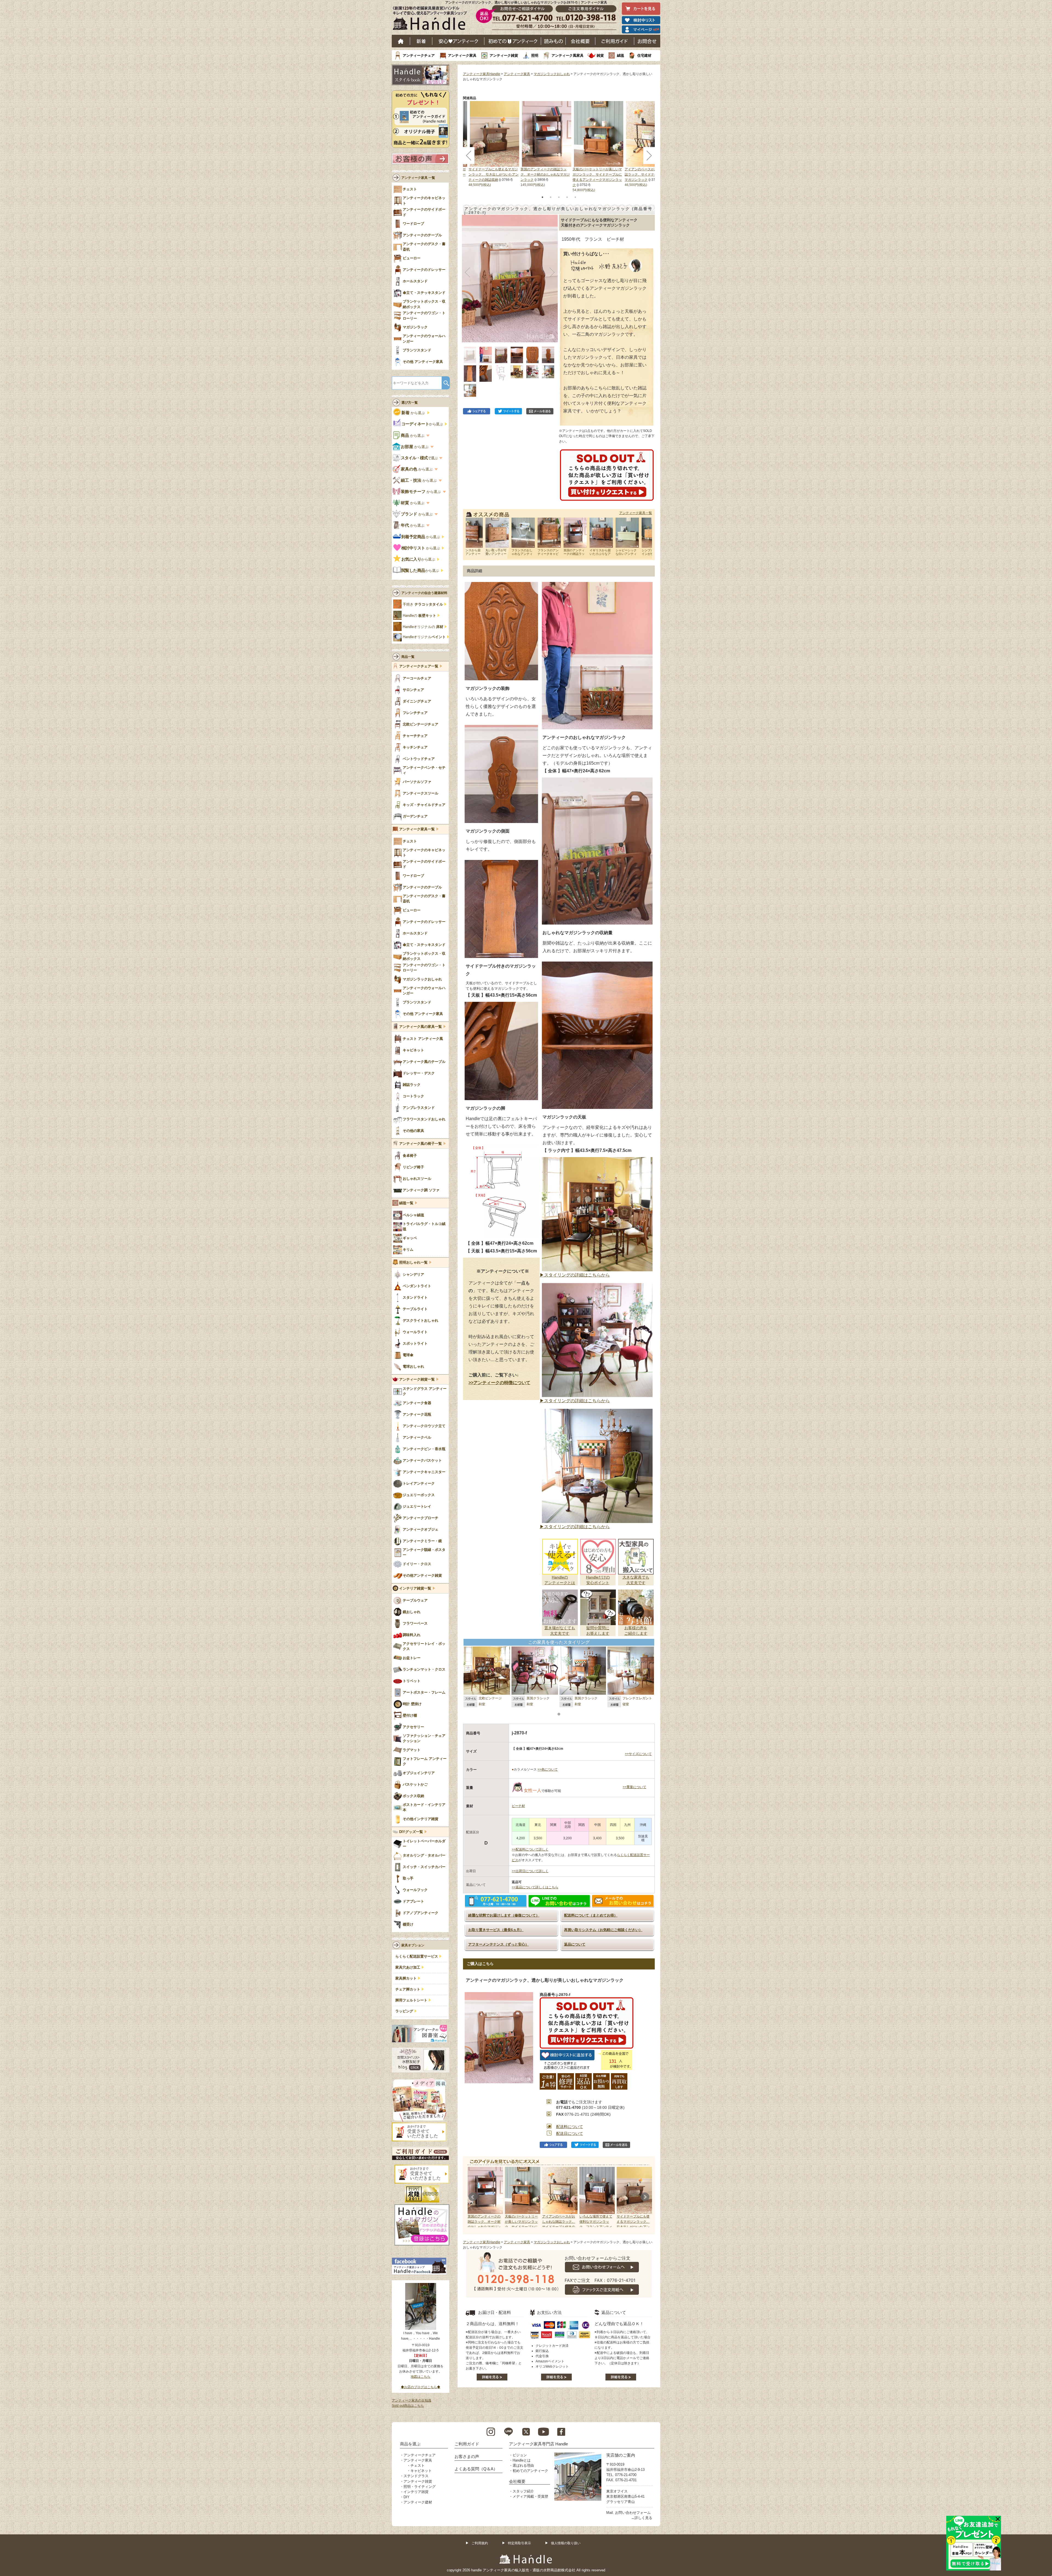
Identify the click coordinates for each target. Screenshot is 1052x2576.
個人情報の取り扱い (566, 2543)
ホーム (401, 41)
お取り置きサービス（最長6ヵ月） (496, 1930)
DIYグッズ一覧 (411, 1832)
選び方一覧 (410, 403)
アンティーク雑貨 (504, 55)
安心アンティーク (458, 41)
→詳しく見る (642, 2518)
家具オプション (413, 1945)
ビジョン (520, 2455)
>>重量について (634, 1787)
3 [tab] (559, 197)
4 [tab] (567, 197)
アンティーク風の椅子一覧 (421, 1144)
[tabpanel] (547, 144)
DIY (407, 2497)
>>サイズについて (638, 1754)
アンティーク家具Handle (482, 74)
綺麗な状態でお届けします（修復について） (504, 1915)
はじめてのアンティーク (513, 41)
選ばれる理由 (523, 2465)
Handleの (419, 616)
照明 (535, 55)
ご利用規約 (480, 2543)
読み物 (553, 41)
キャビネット (421, 2471)
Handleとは (522, 2460)
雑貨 (600, 55)
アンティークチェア (419, 55)
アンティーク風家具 (568, 55)
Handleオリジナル (424, 637)
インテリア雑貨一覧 (415, 1588)
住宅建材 (644, 55)
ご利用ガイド (615, 41)
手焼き (423, 604)
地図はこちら (421, 2377)
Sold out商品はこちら (408, 2406)
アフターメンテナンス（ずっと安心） (498, 1944)
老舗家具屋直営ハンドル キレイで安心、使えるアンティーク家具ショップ (432, 19)
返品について (575, 1944)
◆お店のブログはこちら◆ (421, 2387)
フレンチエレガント (637, 1698)
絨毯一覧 (406, 1203)
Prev (473, 2197)
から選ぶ (414, 413)
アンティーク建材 (418, 2502)
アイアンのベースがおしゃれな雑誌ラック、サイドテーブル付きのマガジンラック (649, 174)
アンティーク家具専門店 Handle (538, 2444)
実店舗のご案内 (621, 2455)
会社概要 (581, 41)
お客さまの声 (467, 2456)
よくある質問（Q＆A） (476, 2469)
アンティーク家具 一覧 (418, 178)
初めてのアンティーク (530, 2471)
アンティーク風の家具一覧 (421, 1027)
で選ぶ (420, 458)
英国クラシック (538, 1698)
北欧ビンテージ (490, 1698)
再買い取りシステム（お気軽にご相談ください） (603, 1930)
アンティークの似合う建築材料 (424, 593)
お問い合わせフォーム (633, 2513)
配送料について (570, 2127)
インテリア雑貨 (416, 2492)
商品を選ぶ (410, 2444)
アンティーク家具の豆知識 (411, 2400)
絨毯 (621, 55)
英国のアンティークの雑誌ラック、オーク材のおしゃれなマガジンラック (545, 174)
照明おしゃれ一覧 (413, 1263)
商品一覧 (408, 657)
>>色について (548, 1769)
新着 (421, 41)
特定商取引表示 (519, 2543)
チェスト (418, 2465)
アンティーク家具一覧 (636, 513)
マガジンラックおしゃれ (552, 74)
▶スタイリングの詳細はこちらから (575, 1275)
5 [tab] (575, 197)
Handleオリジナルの (423, 627)
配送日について (570, 2133)
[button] (468, 272)
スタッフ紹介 (523, 2491)
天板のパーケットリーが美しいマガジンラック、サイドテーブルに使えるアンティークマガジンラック (521, 2227)
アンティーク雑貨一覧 (417, 1379)
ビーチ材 (518, 1806)
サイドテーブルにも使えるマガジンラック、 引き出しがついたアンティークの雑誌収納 (494, 174)
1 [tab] (542, 197)
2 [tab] (551, 197)
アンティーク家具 (462, 55)
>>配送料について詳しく (530, 1849)
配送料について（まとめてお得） (591, 1915)
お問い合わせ (647, 41)
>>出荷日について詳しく (530, 1871)
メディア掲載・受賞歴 (530, 2496)
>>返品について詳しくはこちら (535, 1887)
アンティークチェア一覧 (419, 666)
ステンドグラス (416, 2476)
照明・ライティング (420, 2487)
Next (645, 2197)
